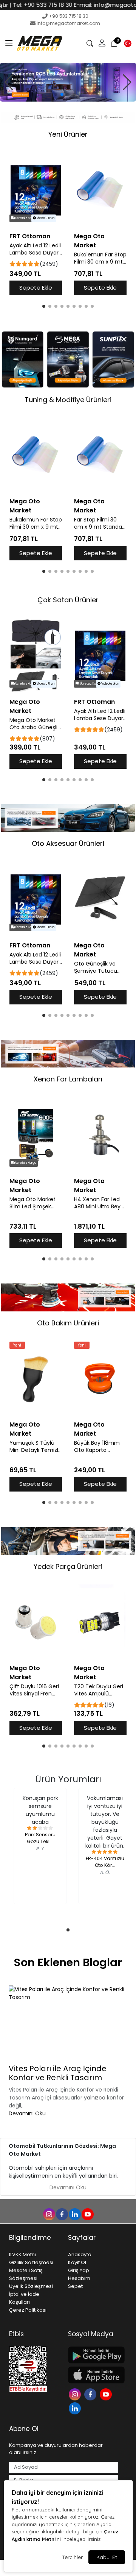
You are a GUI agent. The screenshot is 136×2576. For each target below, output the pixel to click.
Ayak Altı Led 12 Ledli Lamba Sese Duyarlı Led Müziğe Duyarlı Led (35, 249)
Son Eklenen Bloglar (68, 1962)
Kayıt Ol (77, 2262)
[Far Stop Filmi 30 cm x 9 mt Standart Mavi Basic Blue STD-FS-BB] (100, 455)
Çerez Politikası (28, 2310)
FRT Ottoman (30, 236)
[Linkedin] (76, 2408)
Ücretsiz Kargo (25, 218)
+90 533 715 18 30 (69, 16)
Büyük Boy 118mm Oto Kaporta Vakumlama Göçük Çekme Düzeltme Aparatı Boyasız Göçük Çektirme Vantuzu (99, 1447)
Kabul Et (107, 2557)
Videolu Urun (45, 218)
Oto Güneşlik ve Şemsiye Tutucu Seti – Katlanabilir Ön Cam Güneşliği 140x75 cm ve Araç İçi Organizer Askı (99, 967)
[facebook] (62, 2214)
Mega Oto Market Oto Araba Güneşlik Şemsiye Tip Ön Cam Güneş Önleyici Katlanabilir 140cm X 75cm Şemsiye (35, 724)
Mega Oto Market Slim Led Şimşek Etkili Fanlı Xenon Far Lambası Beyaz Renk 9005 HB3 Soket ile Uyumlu (36, 1203)
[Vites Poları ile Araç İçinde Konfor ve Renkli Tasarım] (68, 2023)
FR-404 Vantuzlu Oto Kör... (105, 1862)
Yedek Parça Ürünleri (68, 1566)
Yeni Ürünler (68, 134)
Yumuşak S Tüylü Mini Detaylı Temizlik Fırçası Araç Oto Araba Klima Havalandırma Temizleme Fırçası (36, 1447)
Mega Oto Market (89, 241)
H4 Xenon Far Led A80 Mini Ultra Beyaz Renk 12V (100, 1203)
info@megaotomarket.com (68, 23)
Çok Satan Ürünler (68, 600)
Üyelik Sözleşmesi (31, 2286)
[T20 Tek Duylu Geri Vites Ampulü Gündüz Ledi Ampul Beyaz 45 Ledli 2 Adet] (100, 1622)
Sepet (75, 2286)
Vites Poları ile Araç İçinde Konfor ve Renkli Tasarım (58, 2073)
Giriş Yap (79, 2270)
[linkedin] (74, 2214)
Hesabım (79, 2278)
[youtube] (87, 2214)
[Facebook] (91, 2393)
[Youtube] (107, 2393)
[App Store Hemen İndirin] (93, 2375)
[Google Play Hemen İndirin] (93, 2355)
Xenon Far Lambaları (68, 1079)
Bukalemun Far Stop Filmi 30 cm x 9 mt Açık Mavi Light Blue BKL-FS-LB (100, 258)
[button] (9, 43)
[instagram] (49, 2214)
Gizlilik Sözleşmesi (31, 2262)
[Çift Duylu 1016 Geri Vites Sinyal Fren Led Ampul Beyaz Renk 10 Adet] (36, 1622)
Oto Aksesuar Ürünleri (68, 843)
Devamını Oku (27, 2113)
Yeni (17, 1345)
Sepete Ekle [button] (36, 288)
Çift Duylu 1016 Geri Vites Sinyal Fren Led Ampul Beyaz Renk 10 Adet (34, 1690)
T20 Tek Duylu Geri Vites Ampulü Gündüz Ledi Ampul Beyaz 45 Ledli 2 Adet (99, 1690)
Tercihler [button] (72, 2557)
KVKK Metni (22, 2254)
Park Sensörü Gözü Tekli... (40, 1838)
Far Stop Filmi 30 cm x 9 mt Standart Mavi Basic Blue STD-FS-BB (100, 523)
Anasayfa (80, 2254)
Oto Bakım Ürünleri (68, 1323)
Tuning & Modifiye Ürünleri (68, 400)
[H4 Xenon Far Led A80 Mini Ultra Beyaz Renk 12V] (100, 1135)
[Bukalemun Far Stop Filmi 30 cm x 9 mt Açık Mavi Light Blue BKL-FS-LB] (100, 190)
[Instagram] (76, 2393)
